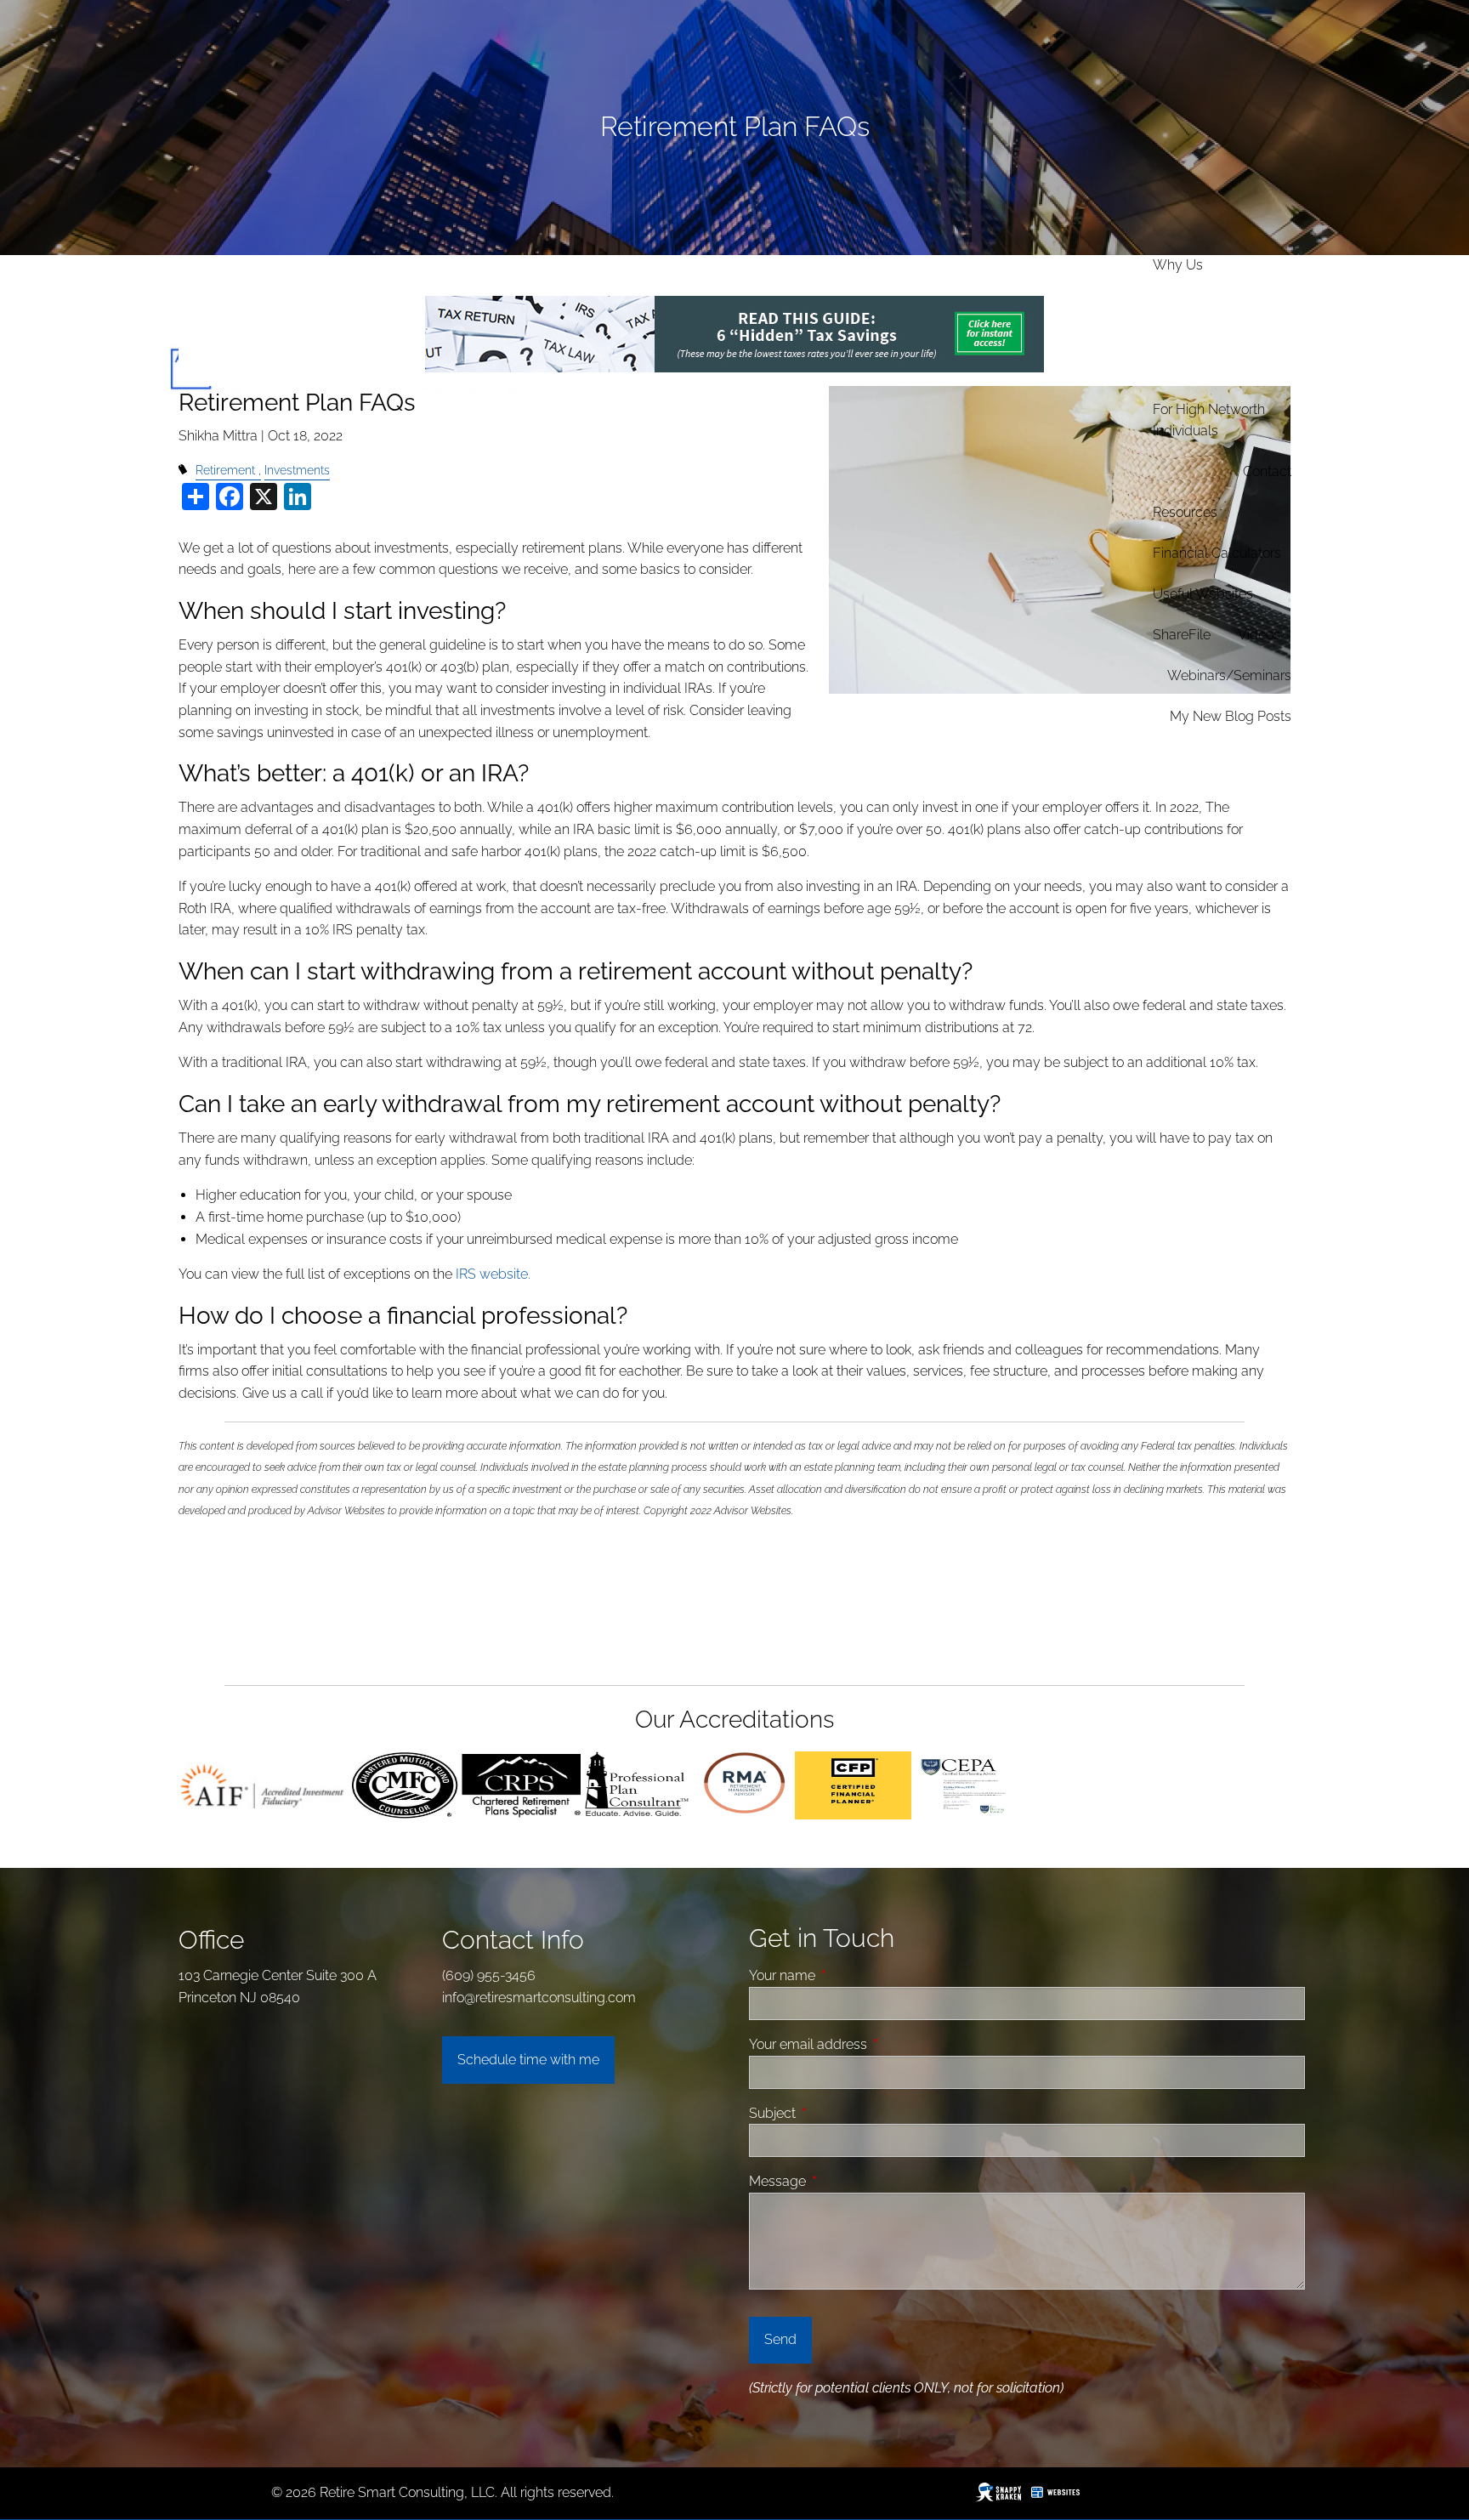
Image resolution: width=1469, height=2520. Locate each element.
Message (842, 2181)
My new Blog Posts (1231, 716)
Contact (1267, 471)
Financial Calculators (1217, 553)
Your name (846, 1975)
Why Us (1178, 265)
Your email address (872, 2044)
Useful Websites (1203, 594)
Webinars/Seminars (1229, 675)
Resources (1185, 512)
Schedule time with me (528, 2060)
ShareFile (1182, 635)
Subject (837, 2113)
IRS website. (493, 1274)
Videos (1259, 635)
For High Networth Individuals (1209, 420)
